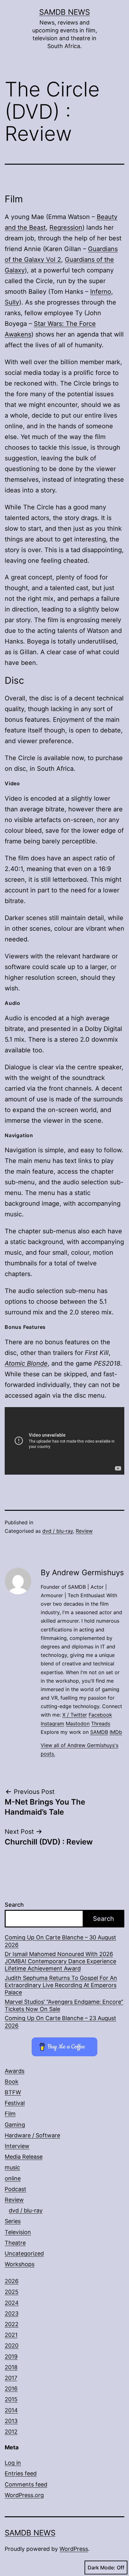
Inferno (101, 292)
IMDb (116, 1732)
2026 (12, 2281)
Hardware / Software (32, 2135)
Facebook (100, 1715)
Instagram (52, 1724)
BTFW (13, 2092)
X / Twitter (75, 1715)
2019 (11, 2357)
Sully (12, 302)
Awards (15, 2071)
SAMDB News (64, 12)
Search (14, 1905)
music (12, 2167)
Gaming (15, 2125)
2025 (12, 2292)
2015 (11, 2399)
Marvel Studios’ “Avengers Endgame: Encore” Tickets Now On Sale (64, 2005)
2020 (12, 2346)
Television (18, 2232)
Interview (17, 2146)
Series (13, 2221)
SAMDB (99, 1732)
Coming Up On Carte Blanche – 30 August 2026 (60, 1941)
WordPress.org (24, 2495)
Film (10, 2114)
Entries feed (21, 2473)
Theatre (15, 2243)
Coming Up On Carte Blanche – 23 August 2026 (60, 2022)
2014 (11, 2410)
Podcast (15, 2189)
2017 (11, 2378)
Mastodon (78, 1724)
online (13, 2178)
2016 (11, 2389)
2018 (11, 2367)
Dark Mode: (101, 2568)
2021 (11, 2335)
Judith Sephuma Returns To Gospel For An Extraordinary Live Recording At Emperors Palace (61, 1985)
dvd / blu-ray (58, 1531)
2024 (12, 2303)
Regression (66, 227)
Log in (13, 2463)
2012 (11, 2432)
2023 (12, 2313)
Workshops (20, 2264)
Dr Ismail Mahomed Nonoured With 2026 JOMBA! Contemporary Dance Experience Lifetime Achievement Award (60, 1961)
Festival (15, 2103)
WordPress (74, 2549)
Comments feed (26, 2484)
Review (84, 1531)
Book (12, 2082)
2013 (11, 2421)
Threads (101, 1724)
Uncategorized (24, 2253)
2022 (12, 2324)
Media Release (24, 2157)
